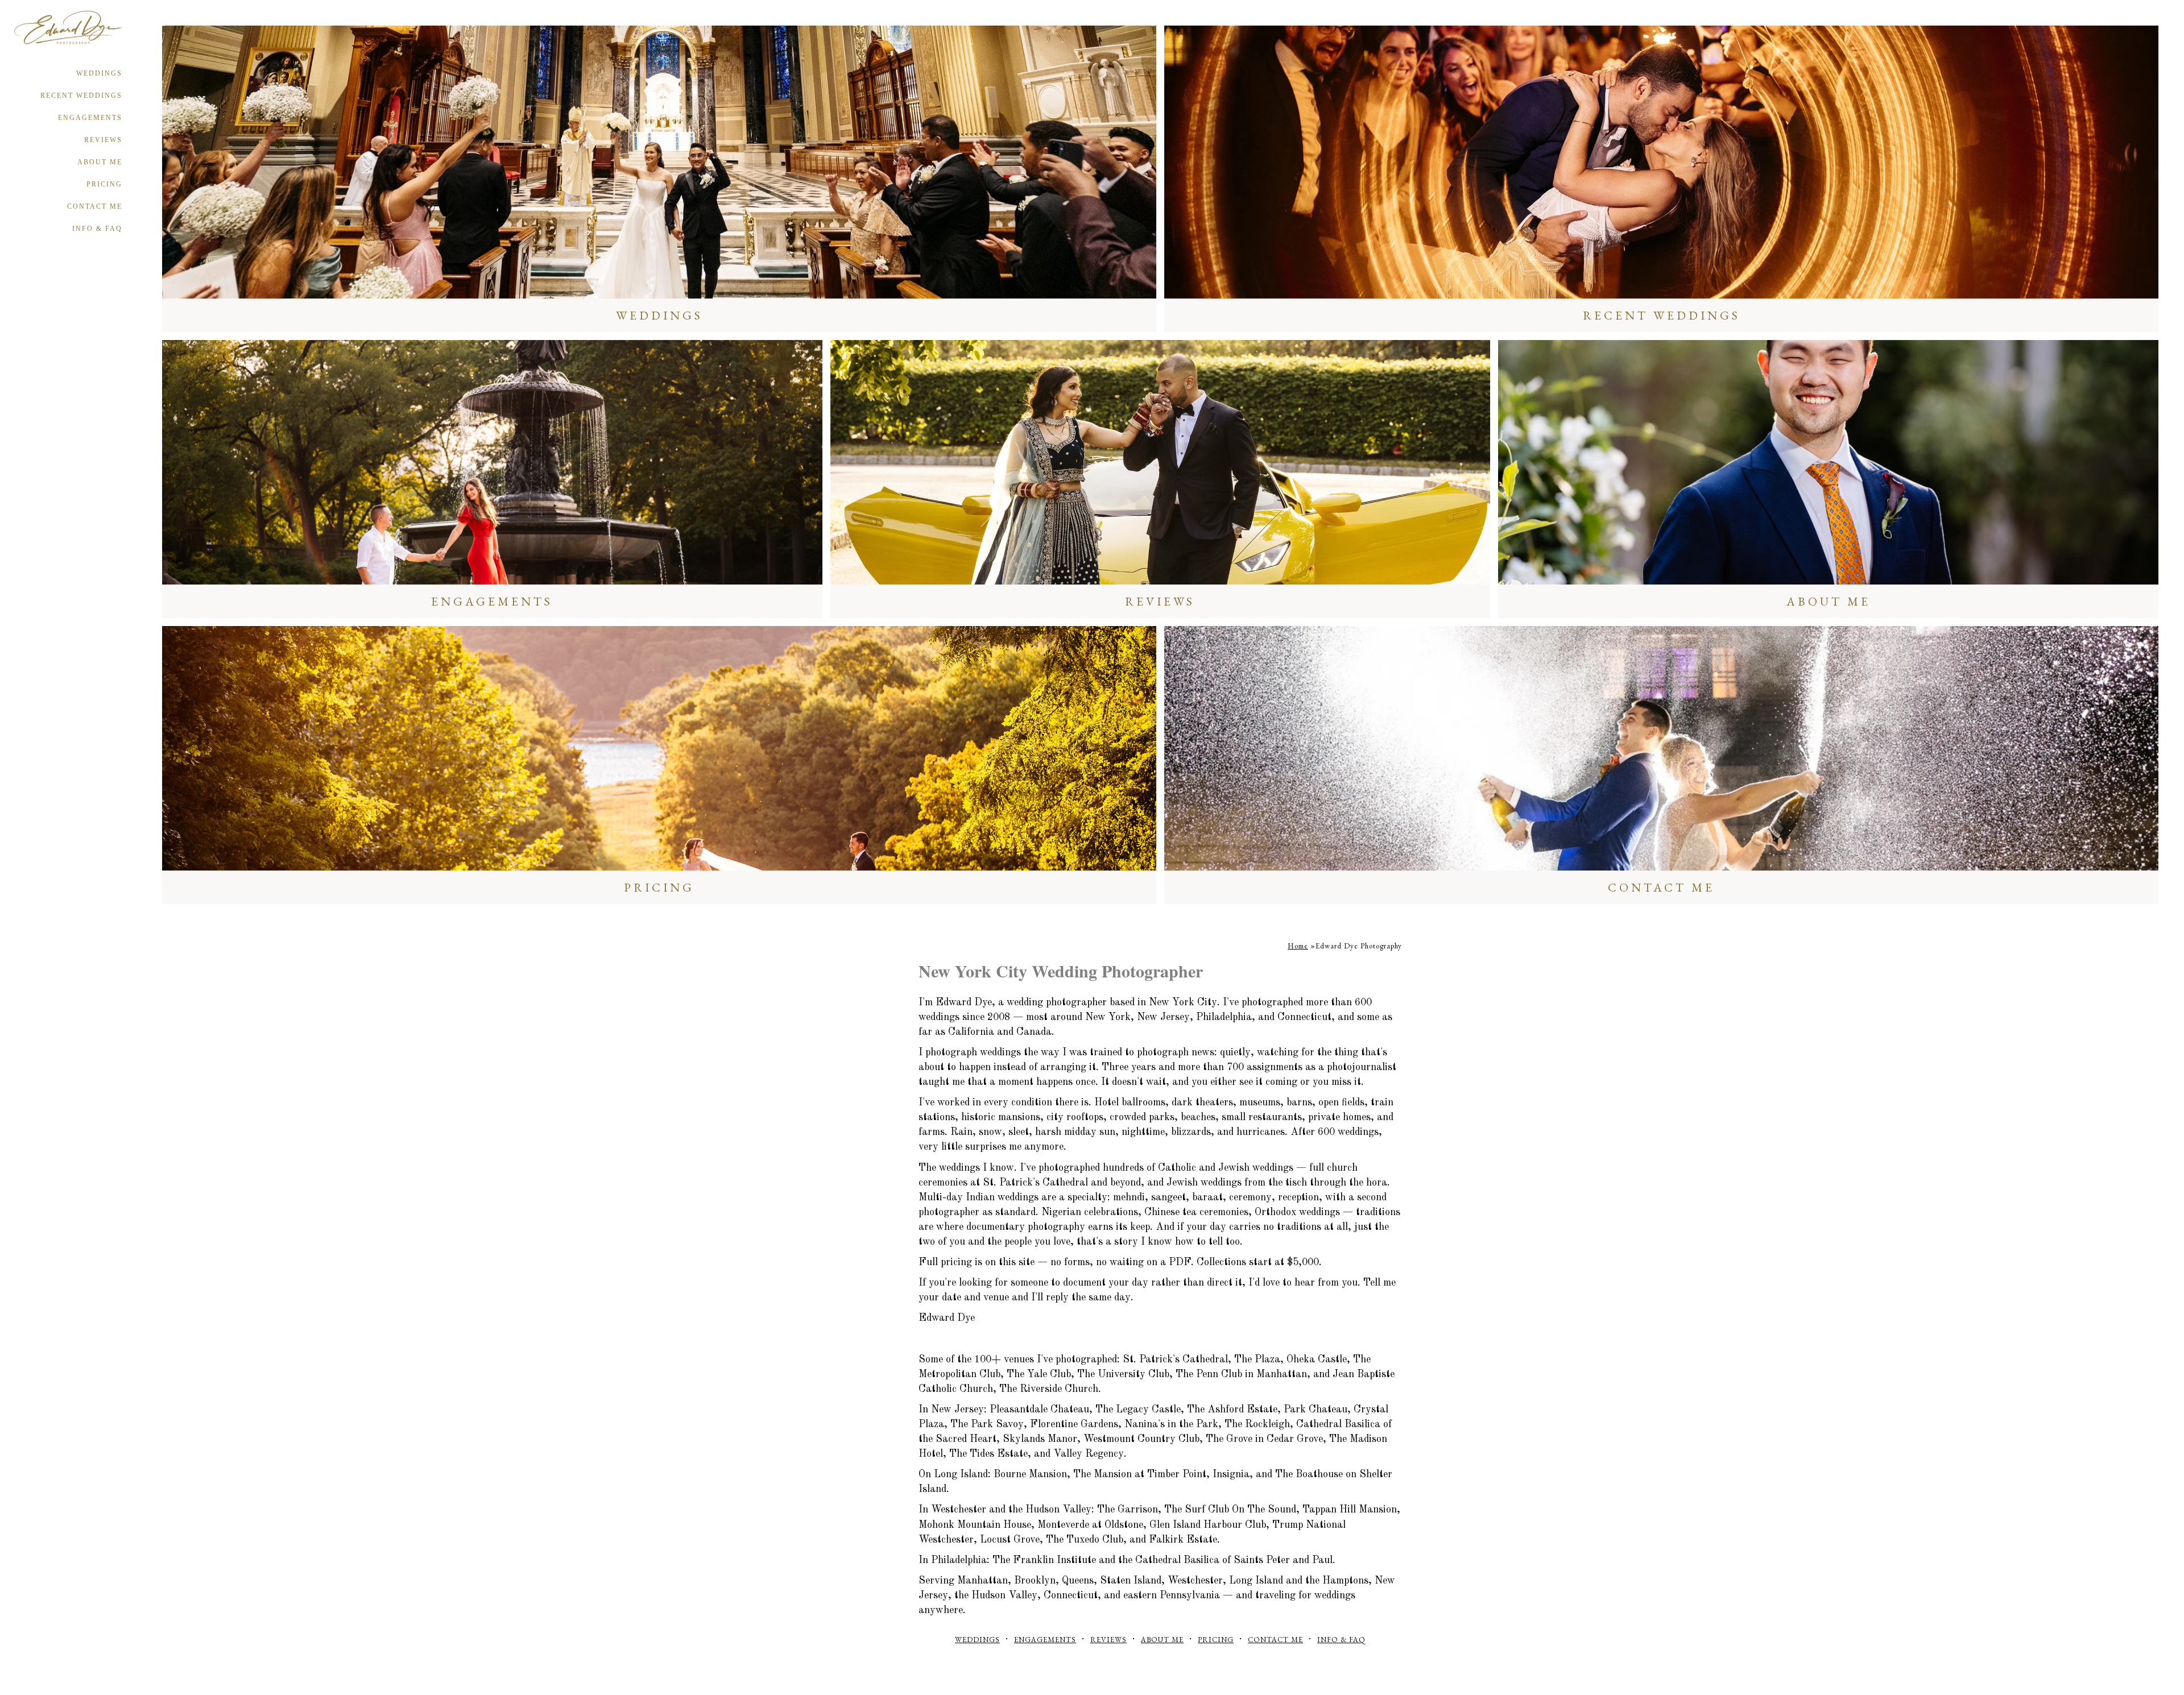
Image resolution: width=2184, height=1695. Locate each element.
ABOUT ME (100, 162)
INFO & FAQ (97, 229)
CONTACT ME (95, 206)
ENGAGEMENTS (90, 118)
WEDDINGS (99, 73)
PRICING (104, 184)
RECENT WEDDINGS (81, 96)
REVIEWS (103, 140)
